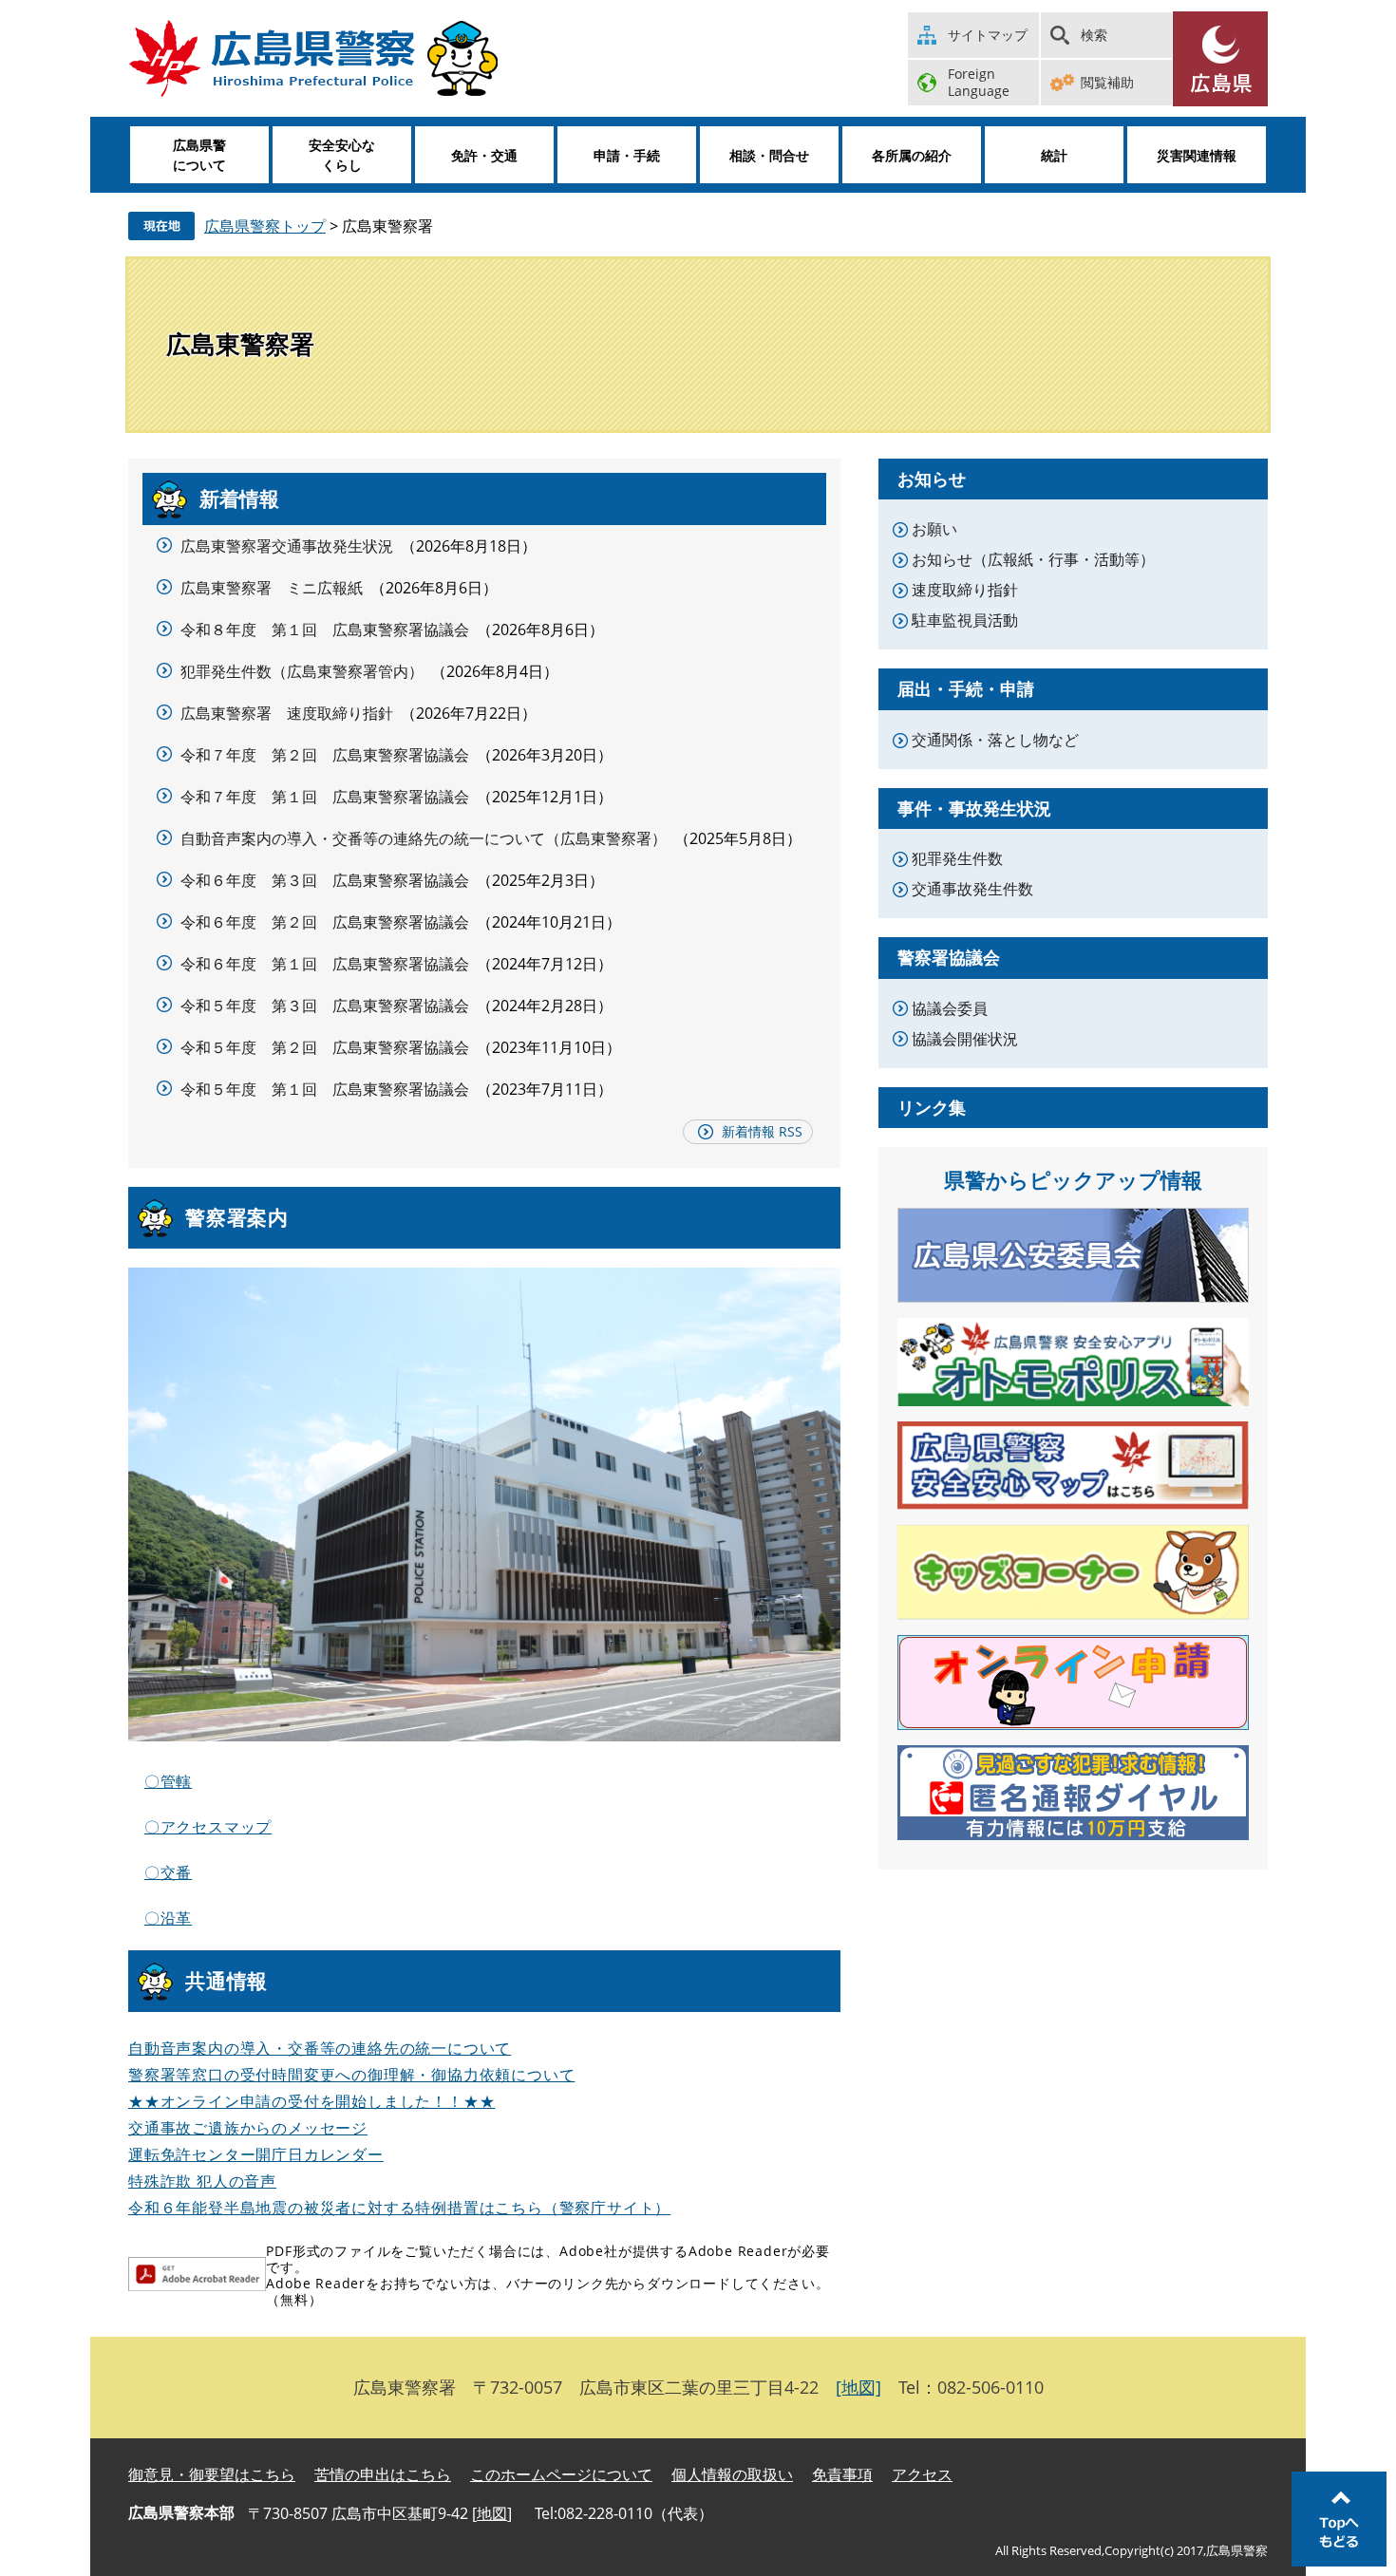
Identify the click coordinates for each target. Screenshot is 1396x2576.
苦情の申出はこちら (383, 2474)
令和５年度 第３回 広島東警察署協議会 (325, 1006)
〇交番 (168, 1872)
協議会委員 (950, 1008)
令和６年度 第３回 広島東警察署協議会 (325, 880)
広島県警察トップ (265, 226)
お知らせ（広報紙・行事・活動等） (1033, 559)
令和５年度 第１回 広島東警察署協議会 (325, 1089)
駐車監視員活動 (965, 620)
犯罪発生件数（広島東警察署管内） (302, 671)
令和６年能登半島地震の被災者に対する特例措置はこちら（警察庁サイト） (399, 2208)
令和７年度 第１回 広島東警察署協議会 (325, 797)
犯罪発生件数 (957, 858)
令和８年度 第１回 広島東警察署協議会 (325, 630)
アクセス (922, 2474)
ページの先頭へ (1339, 2519)
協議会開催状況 (965, 1039)
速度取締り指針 (965, 590)
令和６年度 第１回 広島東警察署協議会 (325, 964)
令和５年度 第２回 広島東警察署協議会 (325, 1047)
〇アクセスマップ (208, 1827)
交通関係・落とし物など (995, 740)
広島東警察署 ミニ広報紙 (272, 588)
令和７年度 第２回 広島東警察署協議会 (325, 755)
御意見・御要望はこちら (212, 2474)
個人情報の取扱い (732, 2474)
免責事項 (842, 2474)
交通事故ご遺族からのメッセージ (248, 2128)
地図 (492, 2513)
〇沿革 (168, 1918)
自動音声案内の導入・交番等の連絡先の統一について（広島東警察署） (424, 838)
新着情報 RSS (762, 1131)
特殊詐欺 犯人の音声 (202, 2181)
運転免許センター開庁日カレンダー (256, 2154)
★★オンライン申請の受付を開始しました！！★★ (311, 2101)
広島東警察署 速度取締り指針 (287, 713)
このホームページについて (561, 2474)
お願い (934, 529)
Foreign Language (979, 82)
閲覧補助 (1107, 82)
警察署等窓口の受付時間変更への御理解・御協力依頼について (351, 2075)
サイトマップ (988, 35)
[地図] (858, 2387)
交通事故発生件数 (972, 889)
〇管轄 (168, 1781)
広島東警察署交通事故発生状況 (287, 546)
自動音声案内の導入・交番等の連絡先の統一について (320, 2048)
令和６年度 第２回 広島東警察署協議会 (325, 922)
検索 (1094, 35)
